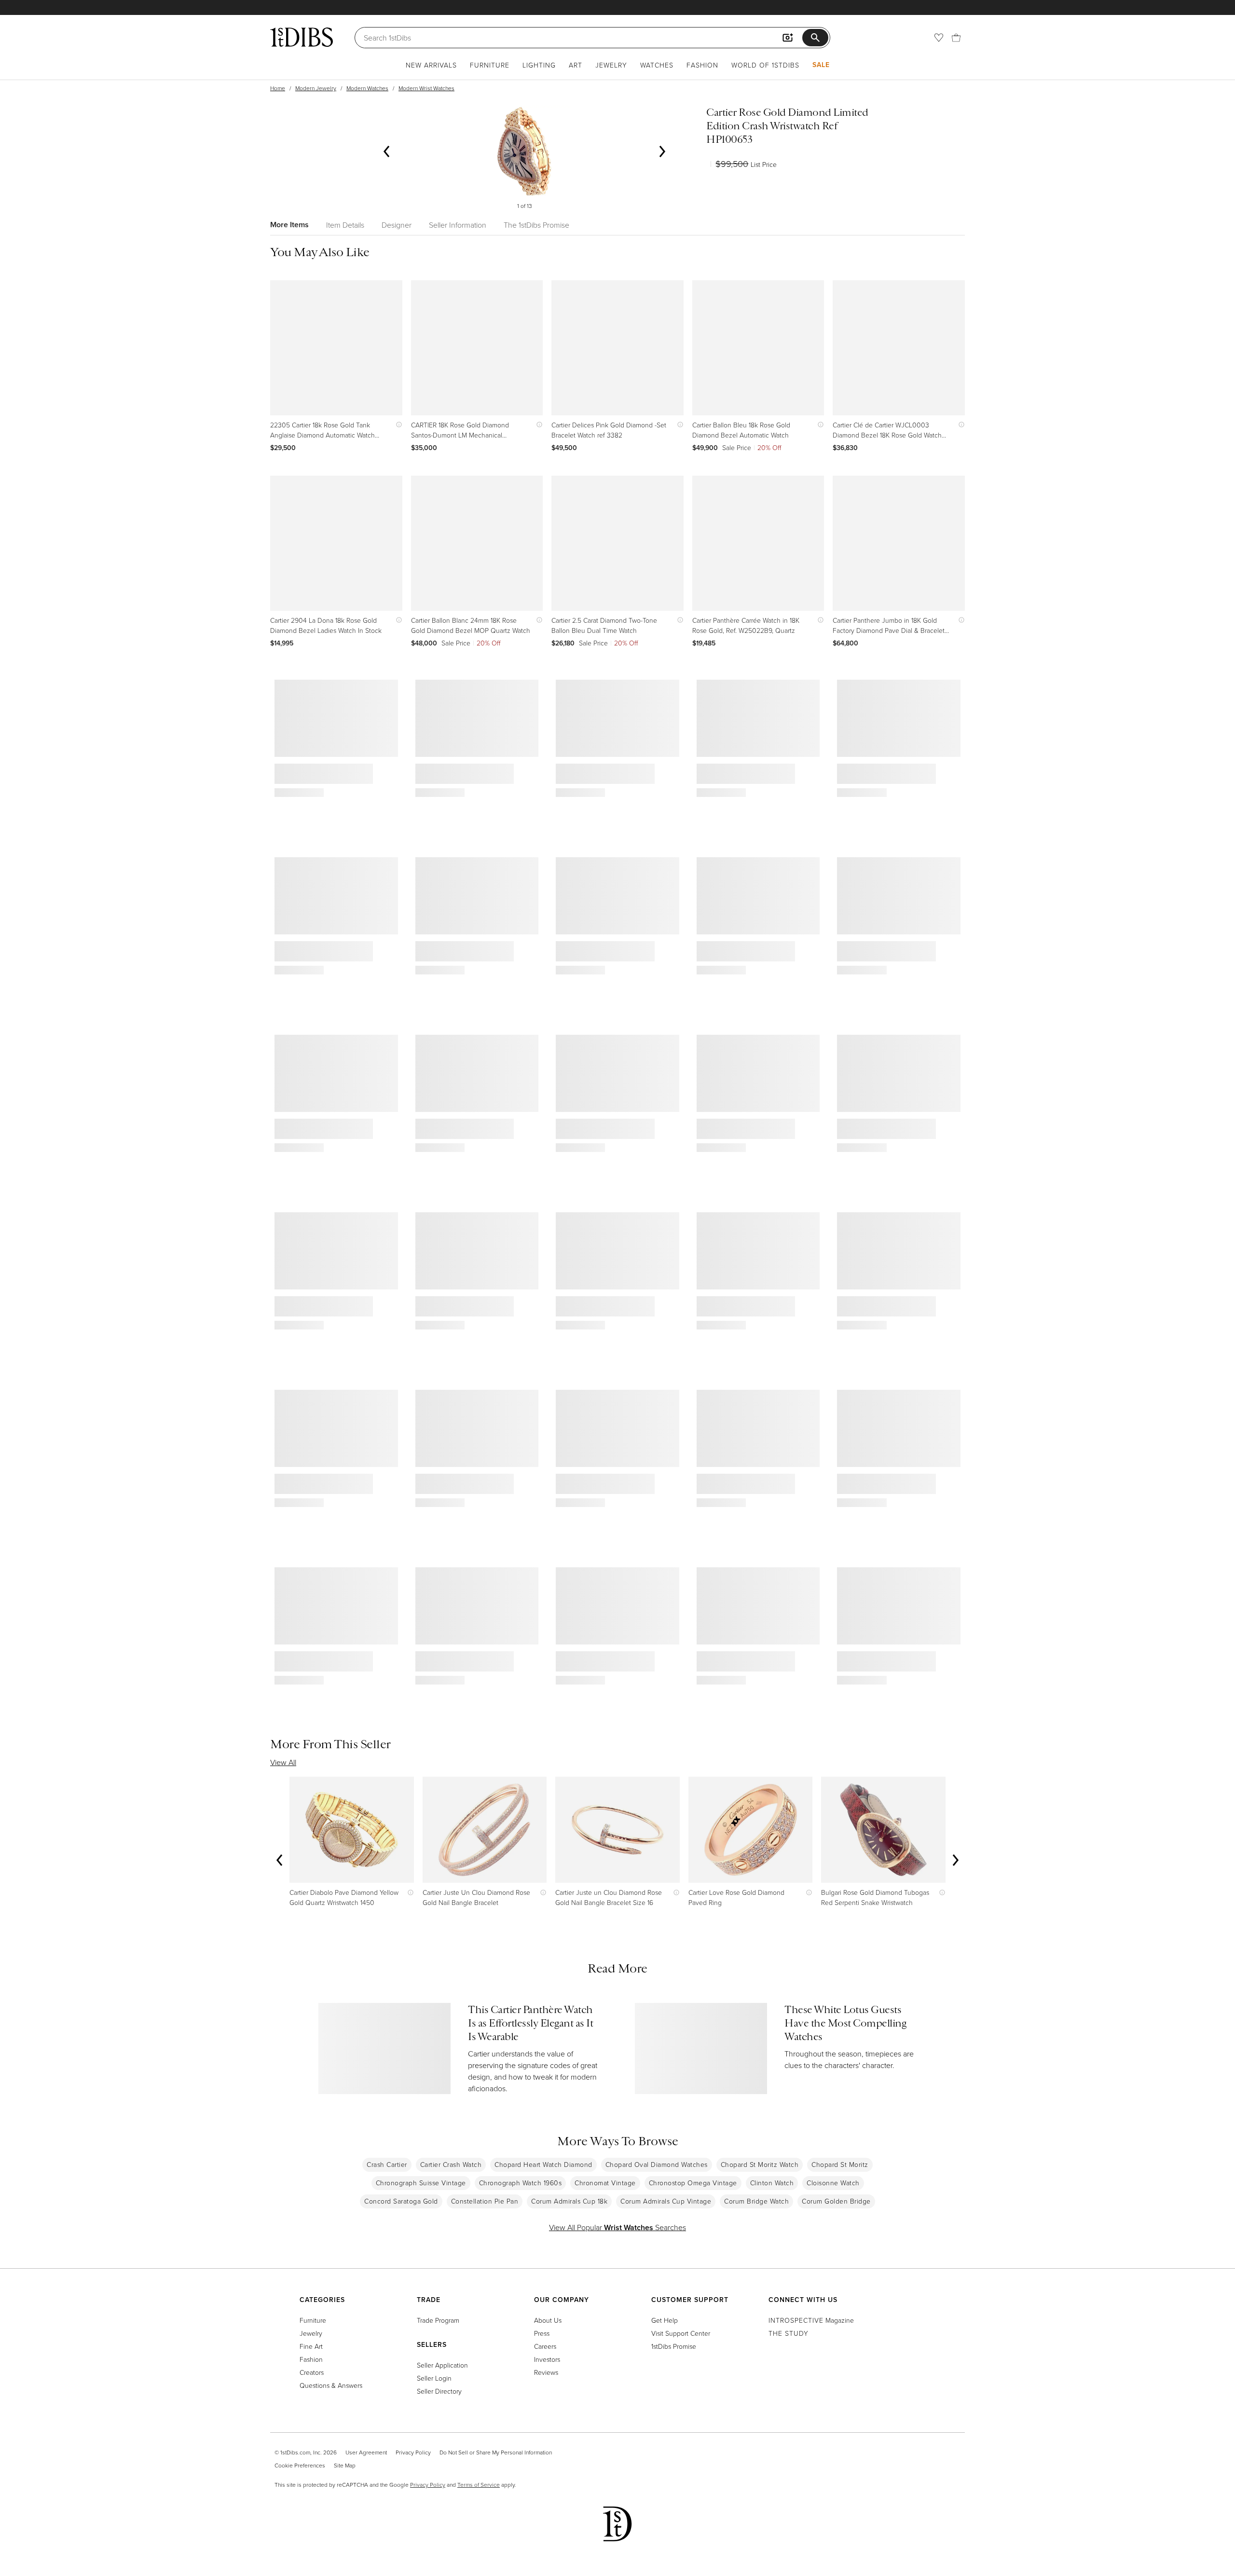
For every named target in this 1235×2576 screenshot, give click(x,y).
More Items (289, 225)
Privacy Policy (413, 2452)
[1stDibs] (302, 37)
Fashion (702, 65)
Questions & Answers (331, 2385)
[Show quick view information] (397, 425)
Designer (397, 225)
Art (576, 65)
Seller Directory (439, 2391)
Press (542, 2333)
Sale (821, 65)
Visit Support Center (681, 2333)
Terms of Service (479, 2485)
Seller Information (458, 225)
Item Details (345, 225)
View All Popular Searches (617, 2227)
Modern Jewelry (316, 88)
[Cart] (956, 38)
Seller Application (442, 2365)
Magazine (811, 2320)
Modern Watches (367, 88)
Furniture (490, 65)
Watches (657, 65)
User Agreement (366, 2452)
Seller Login (434, 2378)
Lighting (539, 65)
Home (278, 88)
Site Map (345, 2465)
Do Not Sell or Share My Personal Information (496, 2452)
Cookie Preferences (300, 2465)
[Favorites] (939, 38)
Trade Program (438, 2320)
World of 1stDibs (765, 65)
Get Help (665, 2320)
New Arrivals (431, 65)
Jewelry (611, 65)
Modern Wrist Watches (426, 88)
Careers (545, 2346)
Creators (312, 2372)
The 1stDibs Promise (536, 225)
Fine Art (311, 2346)
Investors (547, 2359)
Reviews (546, 2372)
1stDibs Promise (674, 2346)
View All (283, 1762)
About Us (548, 2320)
